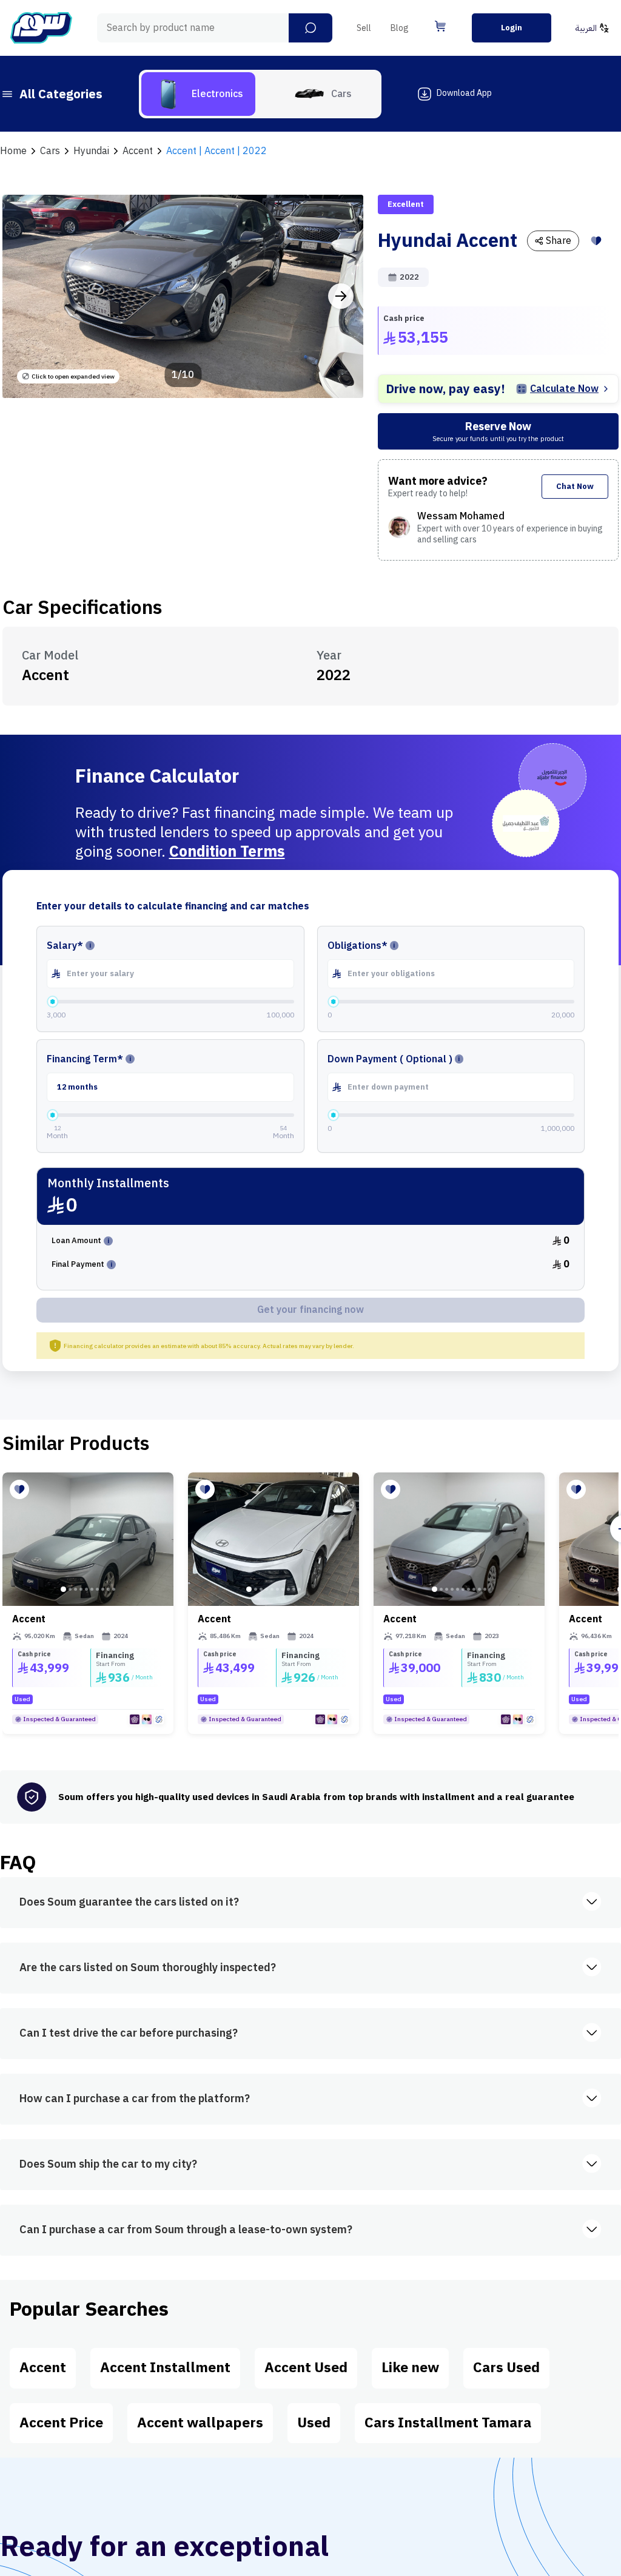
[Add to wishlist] (596, 241)
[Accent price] (88, 1539)
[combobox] (215, 28)
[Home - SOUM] (41, 28)
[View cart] (440, 26)
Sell (364, 28)
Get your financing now (310, 1310)
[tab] (198, 94)
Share (559, 241)
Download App (464, 93)
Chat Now (575, 486)
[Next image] (341, 296)
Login (512, 28)
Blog (400, 28)
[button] (310, 28)
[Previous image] (25, 296)
